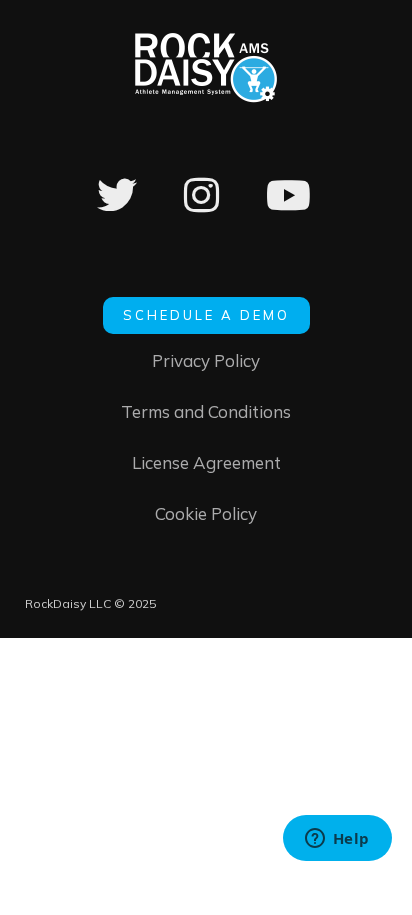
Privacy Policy (206, 360)
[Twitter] (117, 208)
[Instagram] (201, 208)
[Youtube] (288, 208)
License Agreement (206, 462)
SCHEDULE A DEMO (206, 315)
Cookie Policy (206, 513)
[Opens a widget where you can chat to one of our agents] (337, 840)
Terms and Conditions (206, 411)
